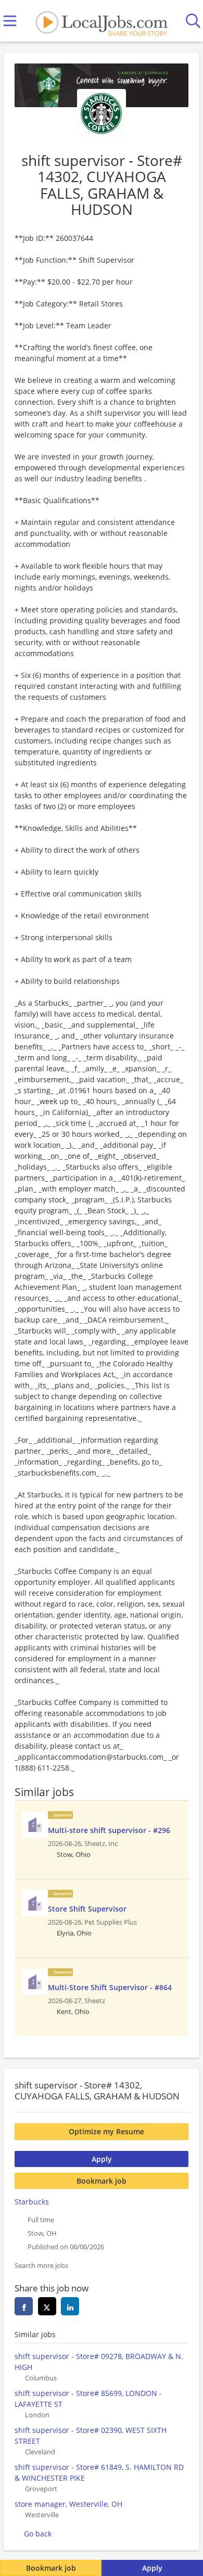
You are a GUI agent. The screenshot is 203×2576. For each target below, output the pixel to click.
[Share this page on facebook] (24, 2306)
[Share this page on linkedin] (70, 2306)
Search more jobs (41, 2266)
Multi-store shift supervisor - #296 (109, 1830)
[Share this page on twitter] (47, 2306)
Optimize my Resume (106, 2131)
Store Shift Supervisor (87, 1909)
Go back (38, 2534)
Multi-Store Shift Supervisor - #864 (110, 1987)
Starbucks (32, 2202)
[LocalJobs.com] (102, 21)
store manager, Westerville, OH (68, 2504)
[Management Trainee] (35, 1825)
